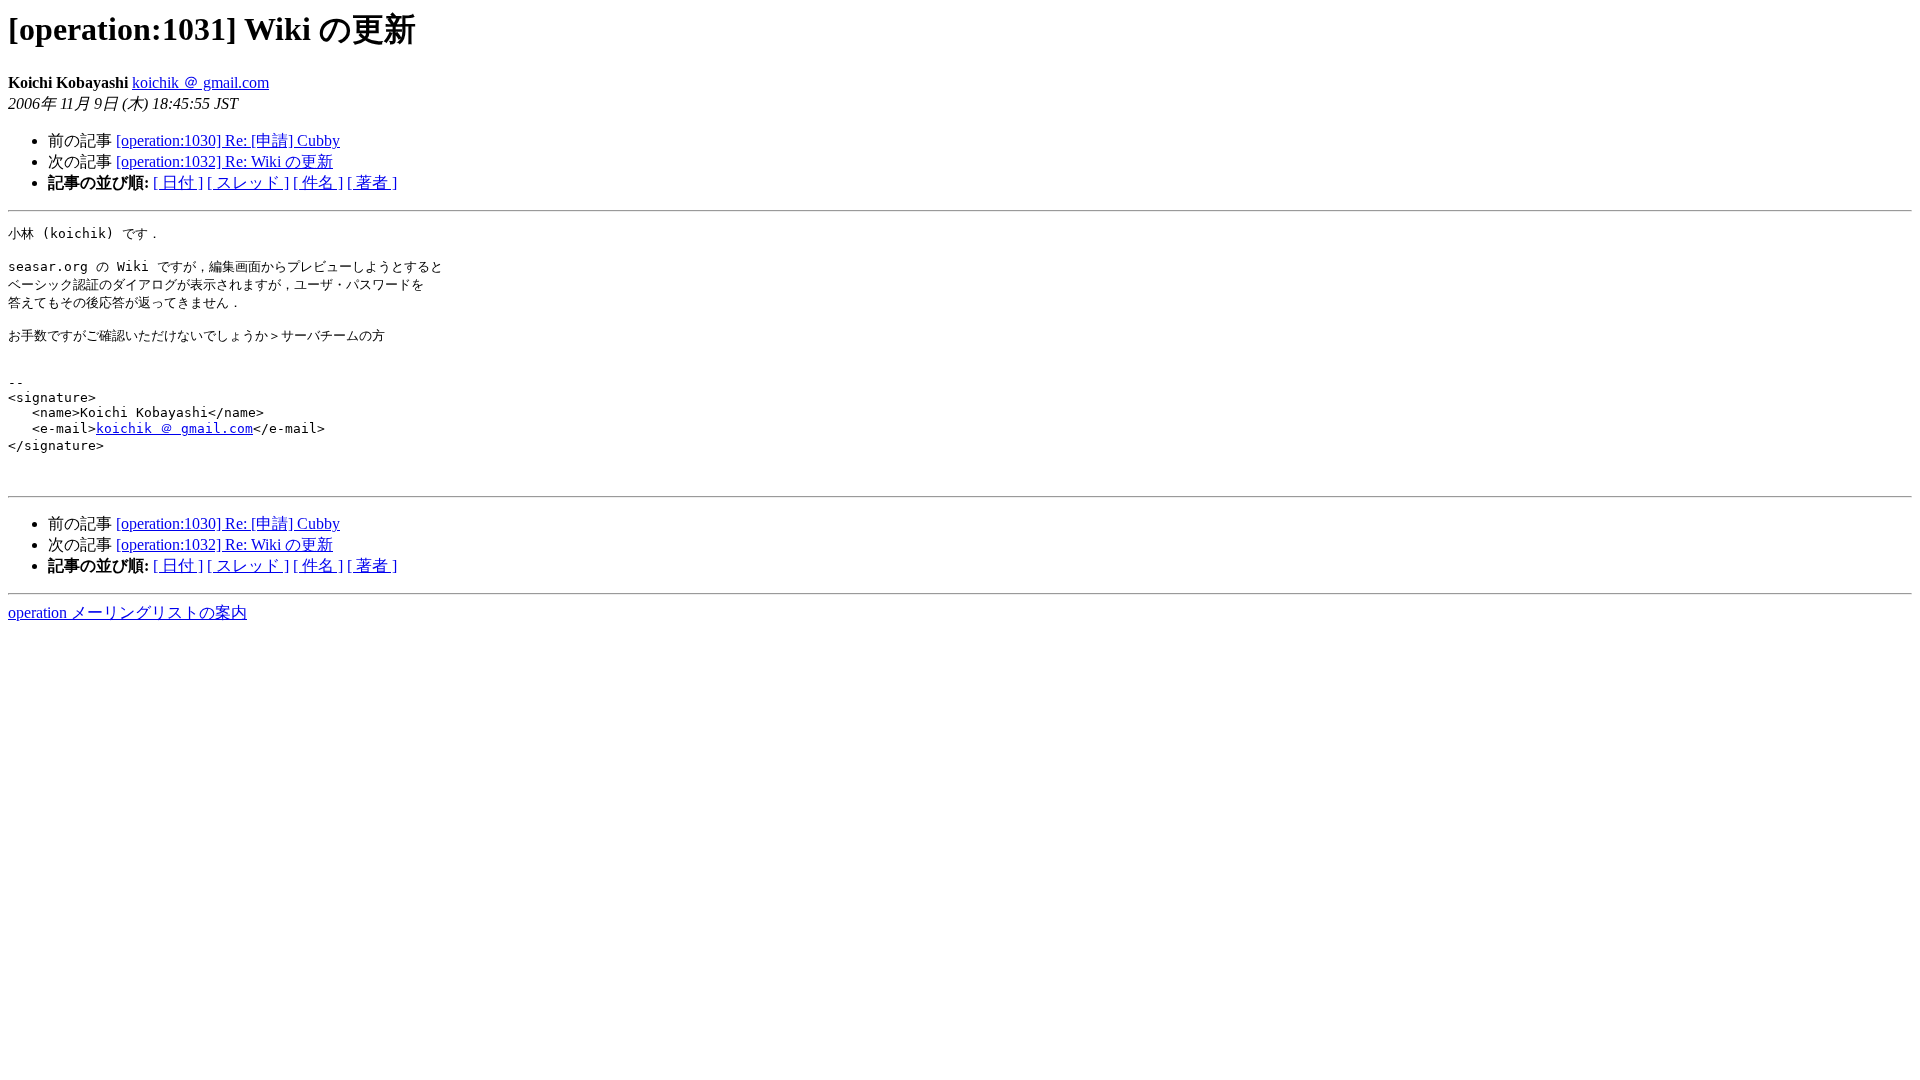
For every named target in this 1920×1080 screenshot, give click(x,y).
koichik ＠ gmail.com (200, 82)
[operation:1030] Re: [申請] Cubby (228, 140)
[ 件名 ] (318, 182)
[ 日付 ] (178, 182)
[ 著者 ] (372, 182)
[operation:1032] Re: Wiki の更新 (224, 161)
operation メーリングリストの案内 (127, 612)
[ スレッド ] (248, 182)
